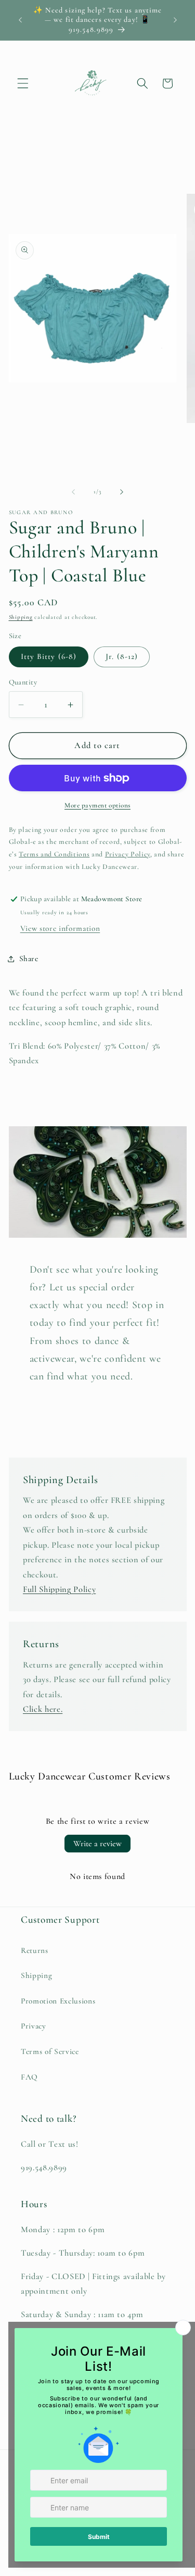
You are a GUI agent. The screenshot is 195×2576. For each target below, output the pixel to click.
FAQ (29, 2077)
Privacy (34, 2026)
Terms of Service (50, 2051)
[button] (23, 83)
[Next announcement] (175, 20)
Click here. (43, 1709)
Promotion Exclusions (58, 2001)
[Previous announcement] (20, 20)
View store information (60, 928)
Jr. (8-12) (122, 656)
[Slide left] (73, 492)
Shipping (21, 617)
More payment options (97, 805)
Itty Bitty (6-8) (49, 656)
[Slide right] (122, 492)
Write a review (97, 1844)
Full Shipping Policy (59, 1589)
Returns (35, 1950)
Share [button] (29, 959)
